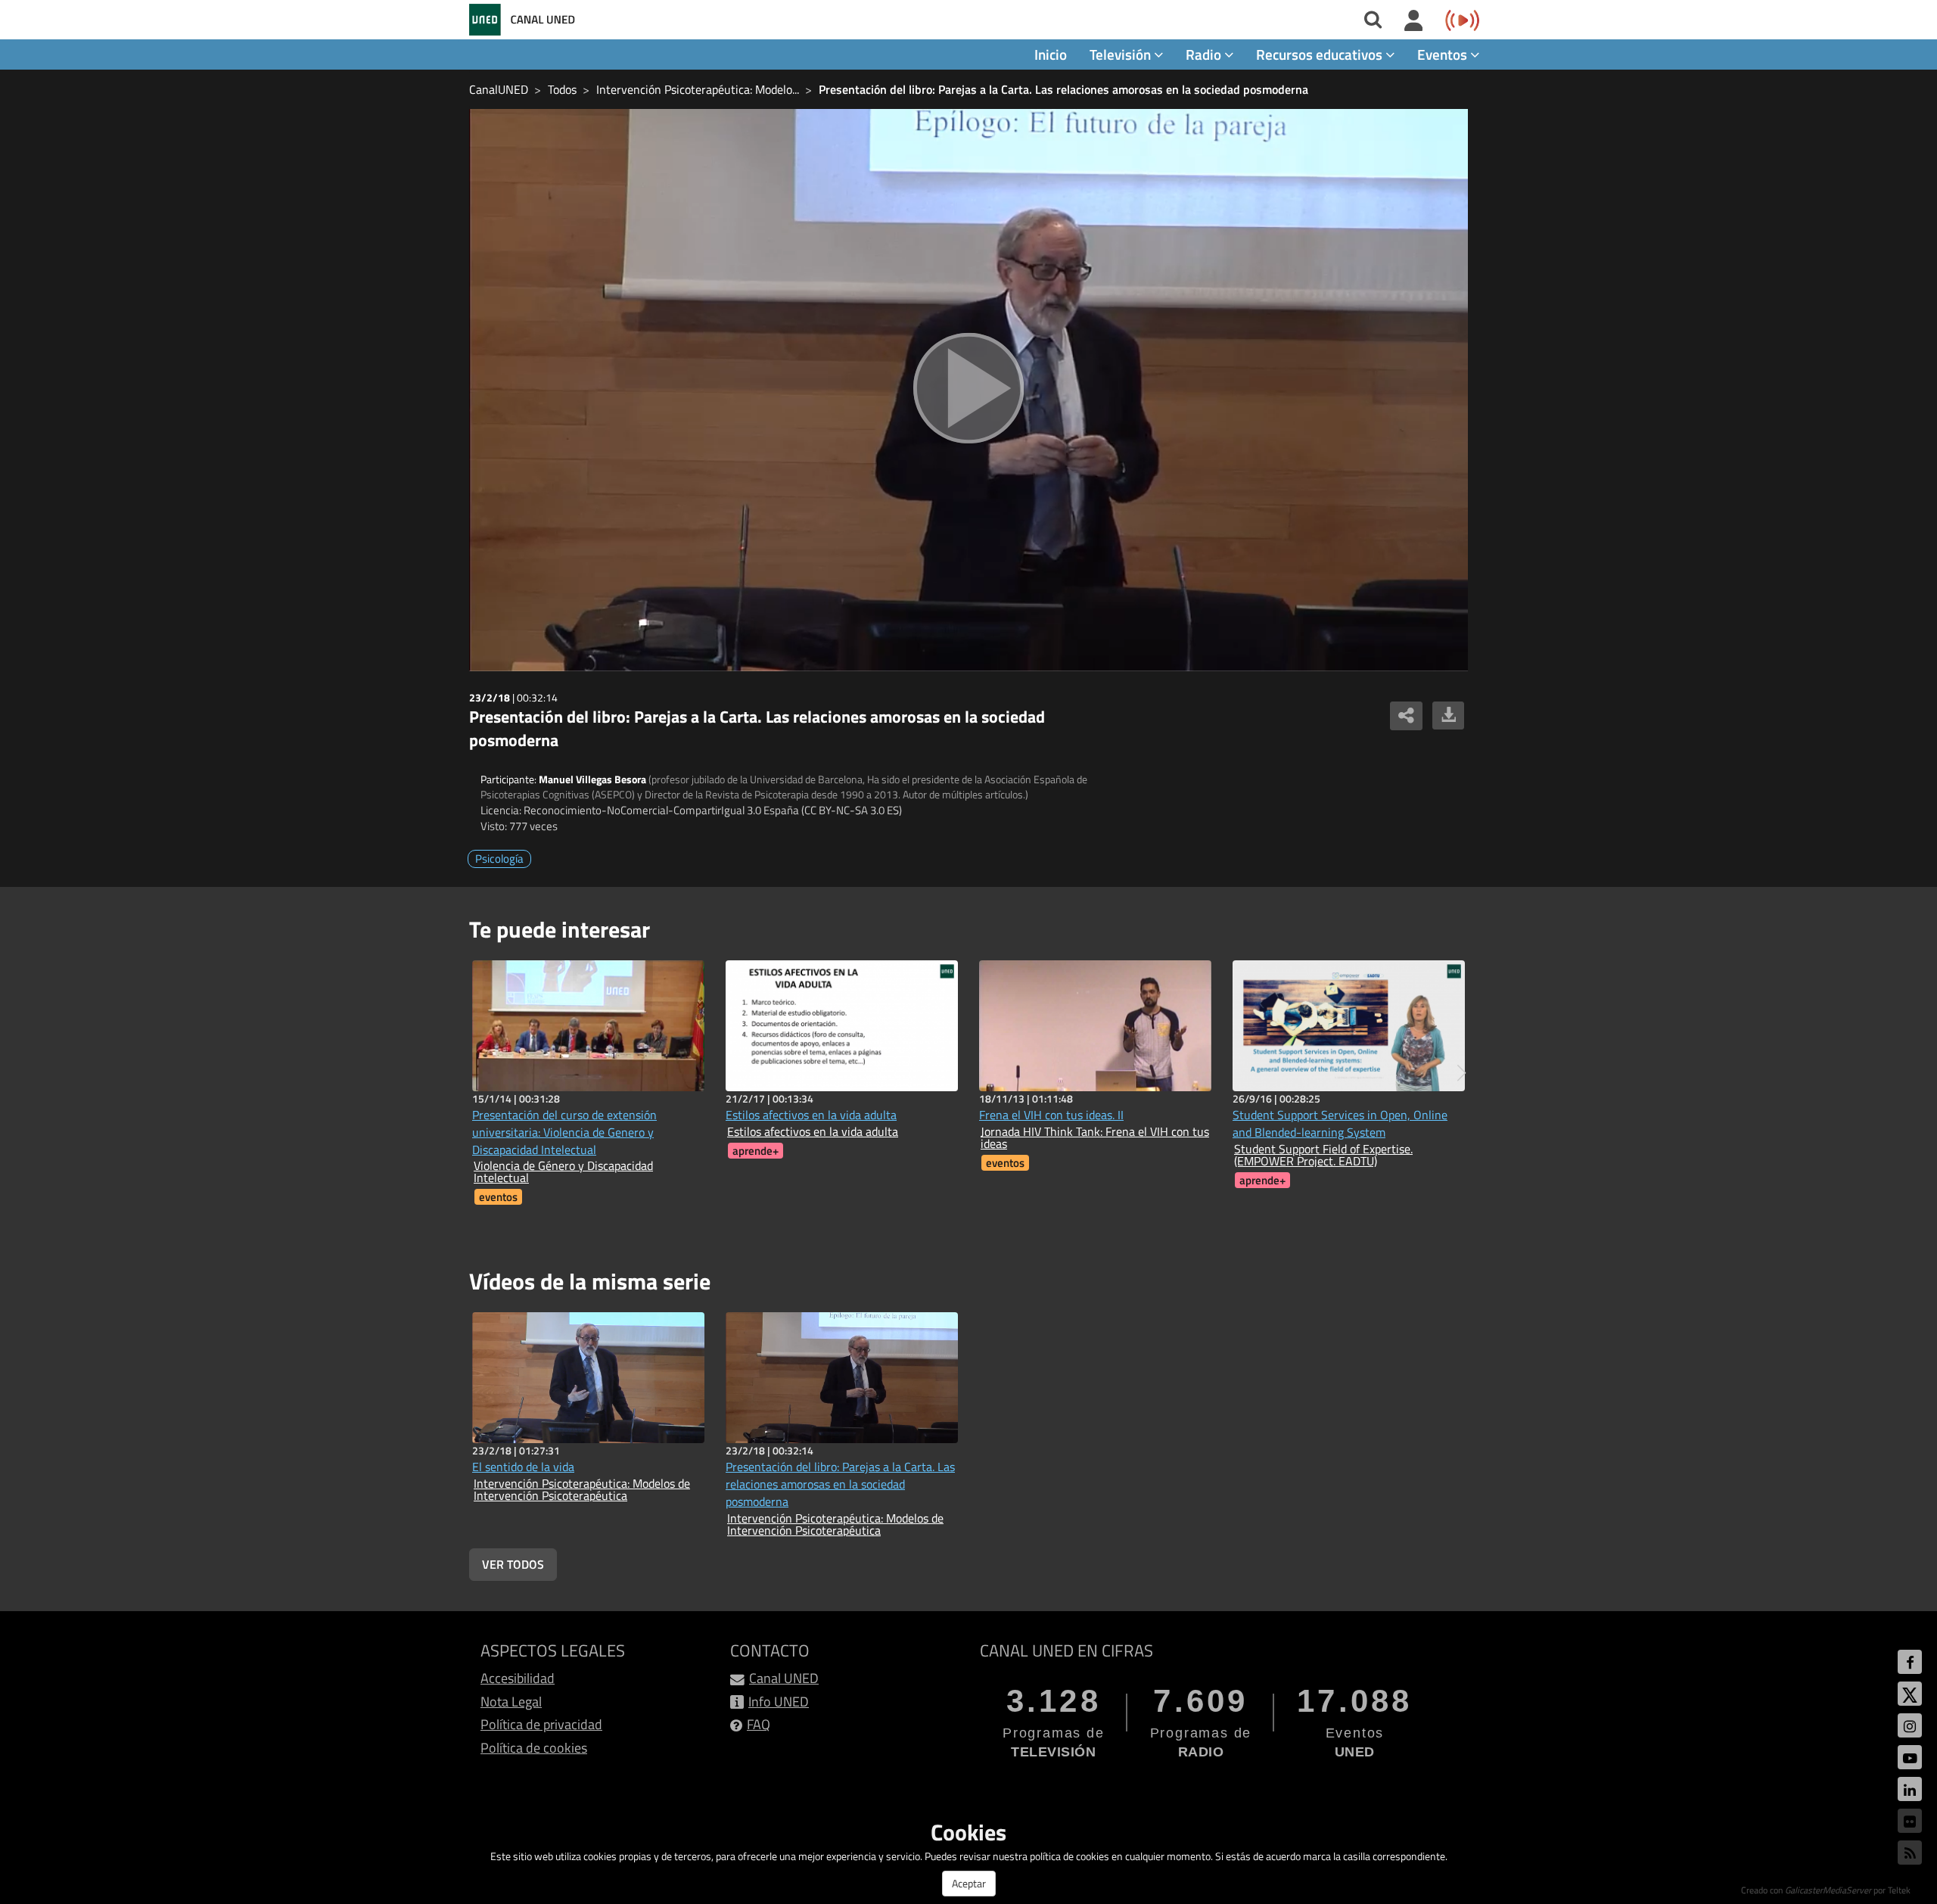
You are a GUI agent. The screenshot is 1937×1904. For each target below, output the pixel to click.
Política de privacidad (541, 1724)
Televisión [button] (1122, 54)
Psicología (499, 859)
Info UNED (779, 1702)
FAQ (759, 1724)
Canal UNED (784, 1678)
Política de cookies (534, 1748)
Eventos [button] (1444, 54)
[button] (1461, 1073)
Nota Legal (511, 1702)
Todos (562, 89)
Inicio (1051, 54)
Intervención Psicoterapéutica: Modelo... (698, 89)
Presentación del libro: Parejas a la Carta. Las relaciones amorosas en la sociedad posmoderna (1063, 89)
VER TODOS (513, 1564)
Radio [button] (1205, 54)
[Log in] (1414, 21)
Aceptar (969, 1883)
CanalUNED (499, 89)
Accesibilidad (518, 1678)
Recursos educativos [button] (1321, 54)
